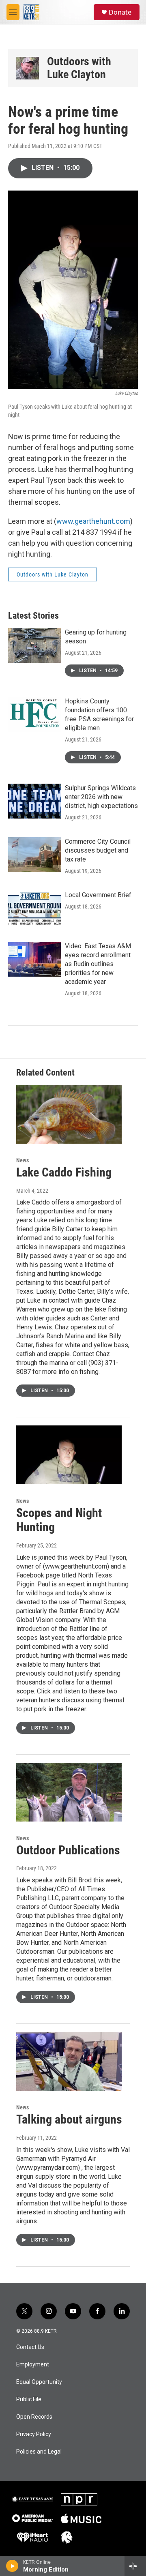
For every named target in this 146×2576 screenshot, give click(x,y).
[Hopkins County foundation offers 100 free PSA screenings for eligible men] (34, 714)
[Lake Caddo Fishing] (69, 1114)
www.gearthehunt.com (93, 521)
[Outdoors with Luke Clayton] (28, 68)
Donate (120, 12)
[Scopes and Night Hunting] (69, 1455)
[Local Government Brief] (34, 908)
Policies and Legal (39, 2452)
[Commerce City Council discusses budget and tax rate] (34, 855)
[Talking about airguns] (69, 2061)
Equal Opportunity (39, 2382)
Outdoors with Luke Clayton (79, 68)
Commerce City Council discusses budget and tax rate (98, 850)
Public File (29, 2399)
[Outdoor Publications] (69, 1792)
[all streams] (135, 2566)
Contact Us (30, 2347)
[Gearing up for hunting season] (34, 645)
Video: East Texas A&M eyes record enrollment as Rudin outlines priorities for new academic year (98, 964)
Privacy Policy (34, 2434)
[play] (12, 2566)
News (23, 1160)
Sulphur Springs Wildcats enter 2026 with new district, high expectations (101, 797)
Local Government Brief (98, 895)
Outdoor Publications (68, 1850)
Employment (33, 2365)
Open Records (34, 2417)
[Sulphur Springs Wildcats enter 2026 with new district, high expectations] (34, 801)
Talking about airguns (69, 2119)
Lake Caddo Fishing (64, 1172)
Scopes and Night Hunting (59, 1520)
